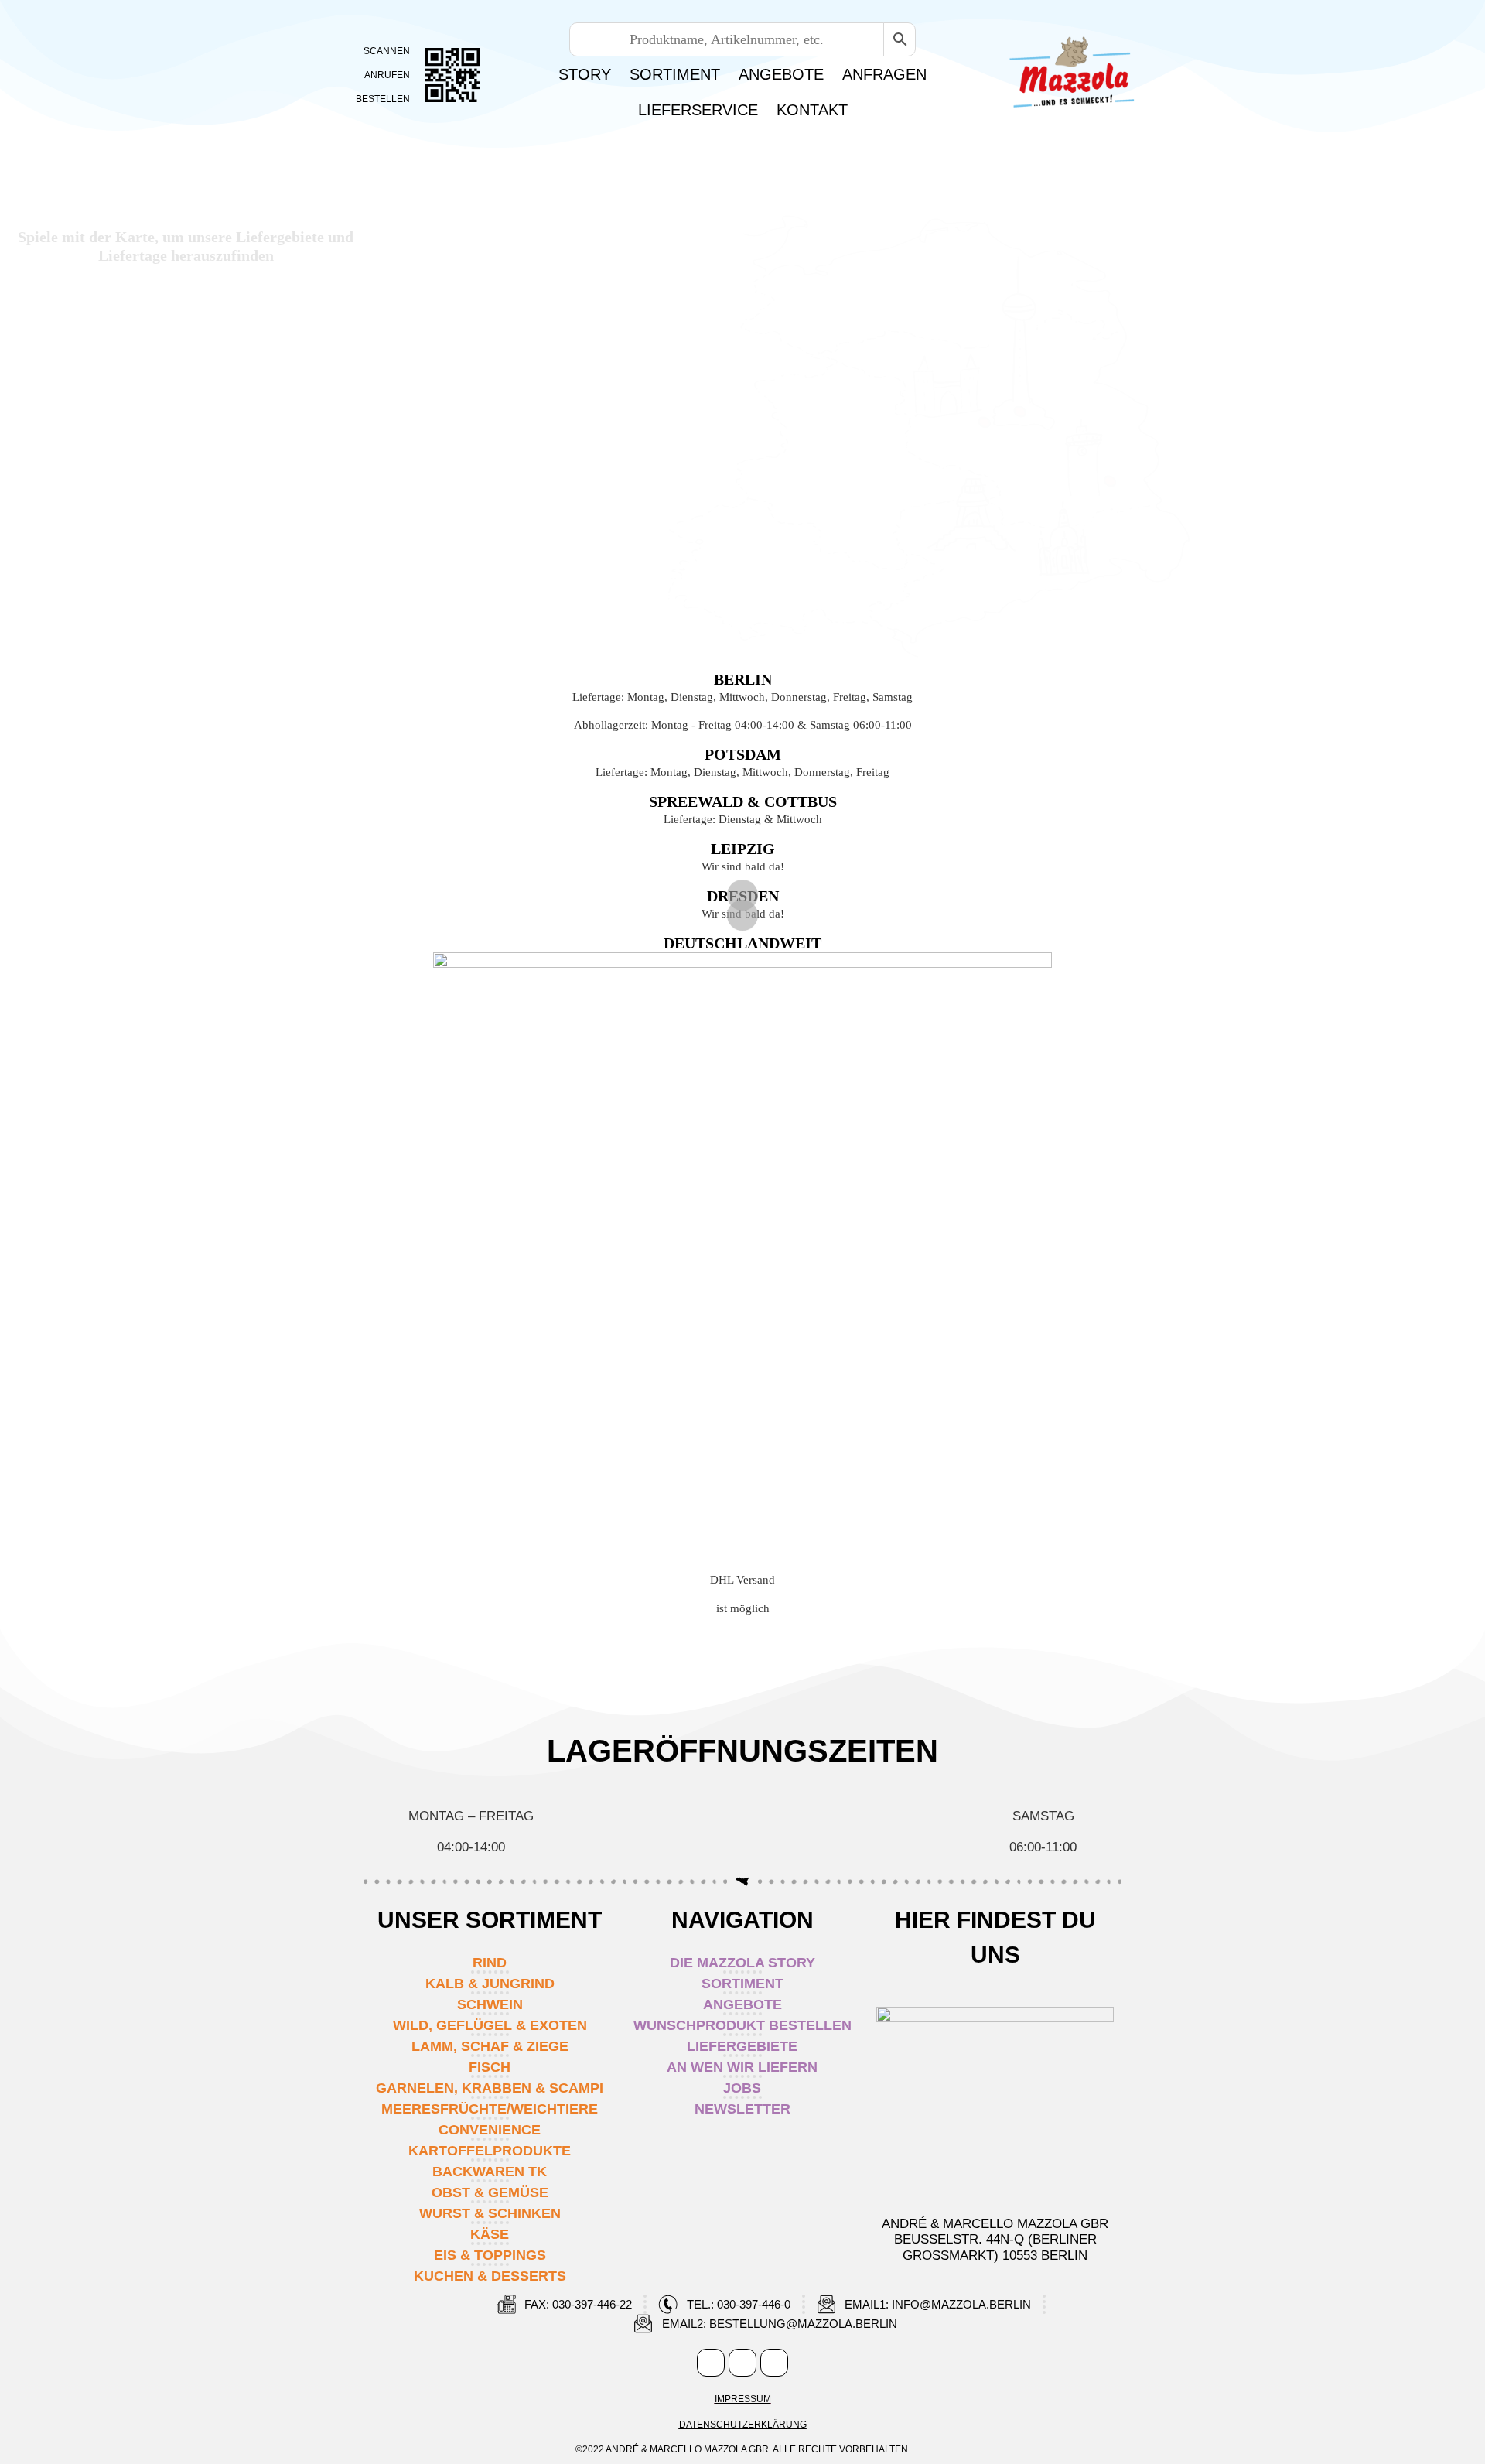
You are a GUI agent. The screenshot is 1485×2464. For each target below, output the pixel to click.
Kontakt (812, 110)
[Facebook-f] (711, 2363)
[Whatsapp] (774, 2363)
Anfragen (884, 74)
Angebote (781, 74)
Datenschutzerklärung (743, 2425)
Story (585, 74)
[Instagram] (742, 2363)
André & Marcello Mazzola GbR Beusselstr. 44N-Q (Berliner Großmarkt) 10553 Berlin (995, 2240)
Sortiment (675, 74)
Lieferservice (698, 110)
